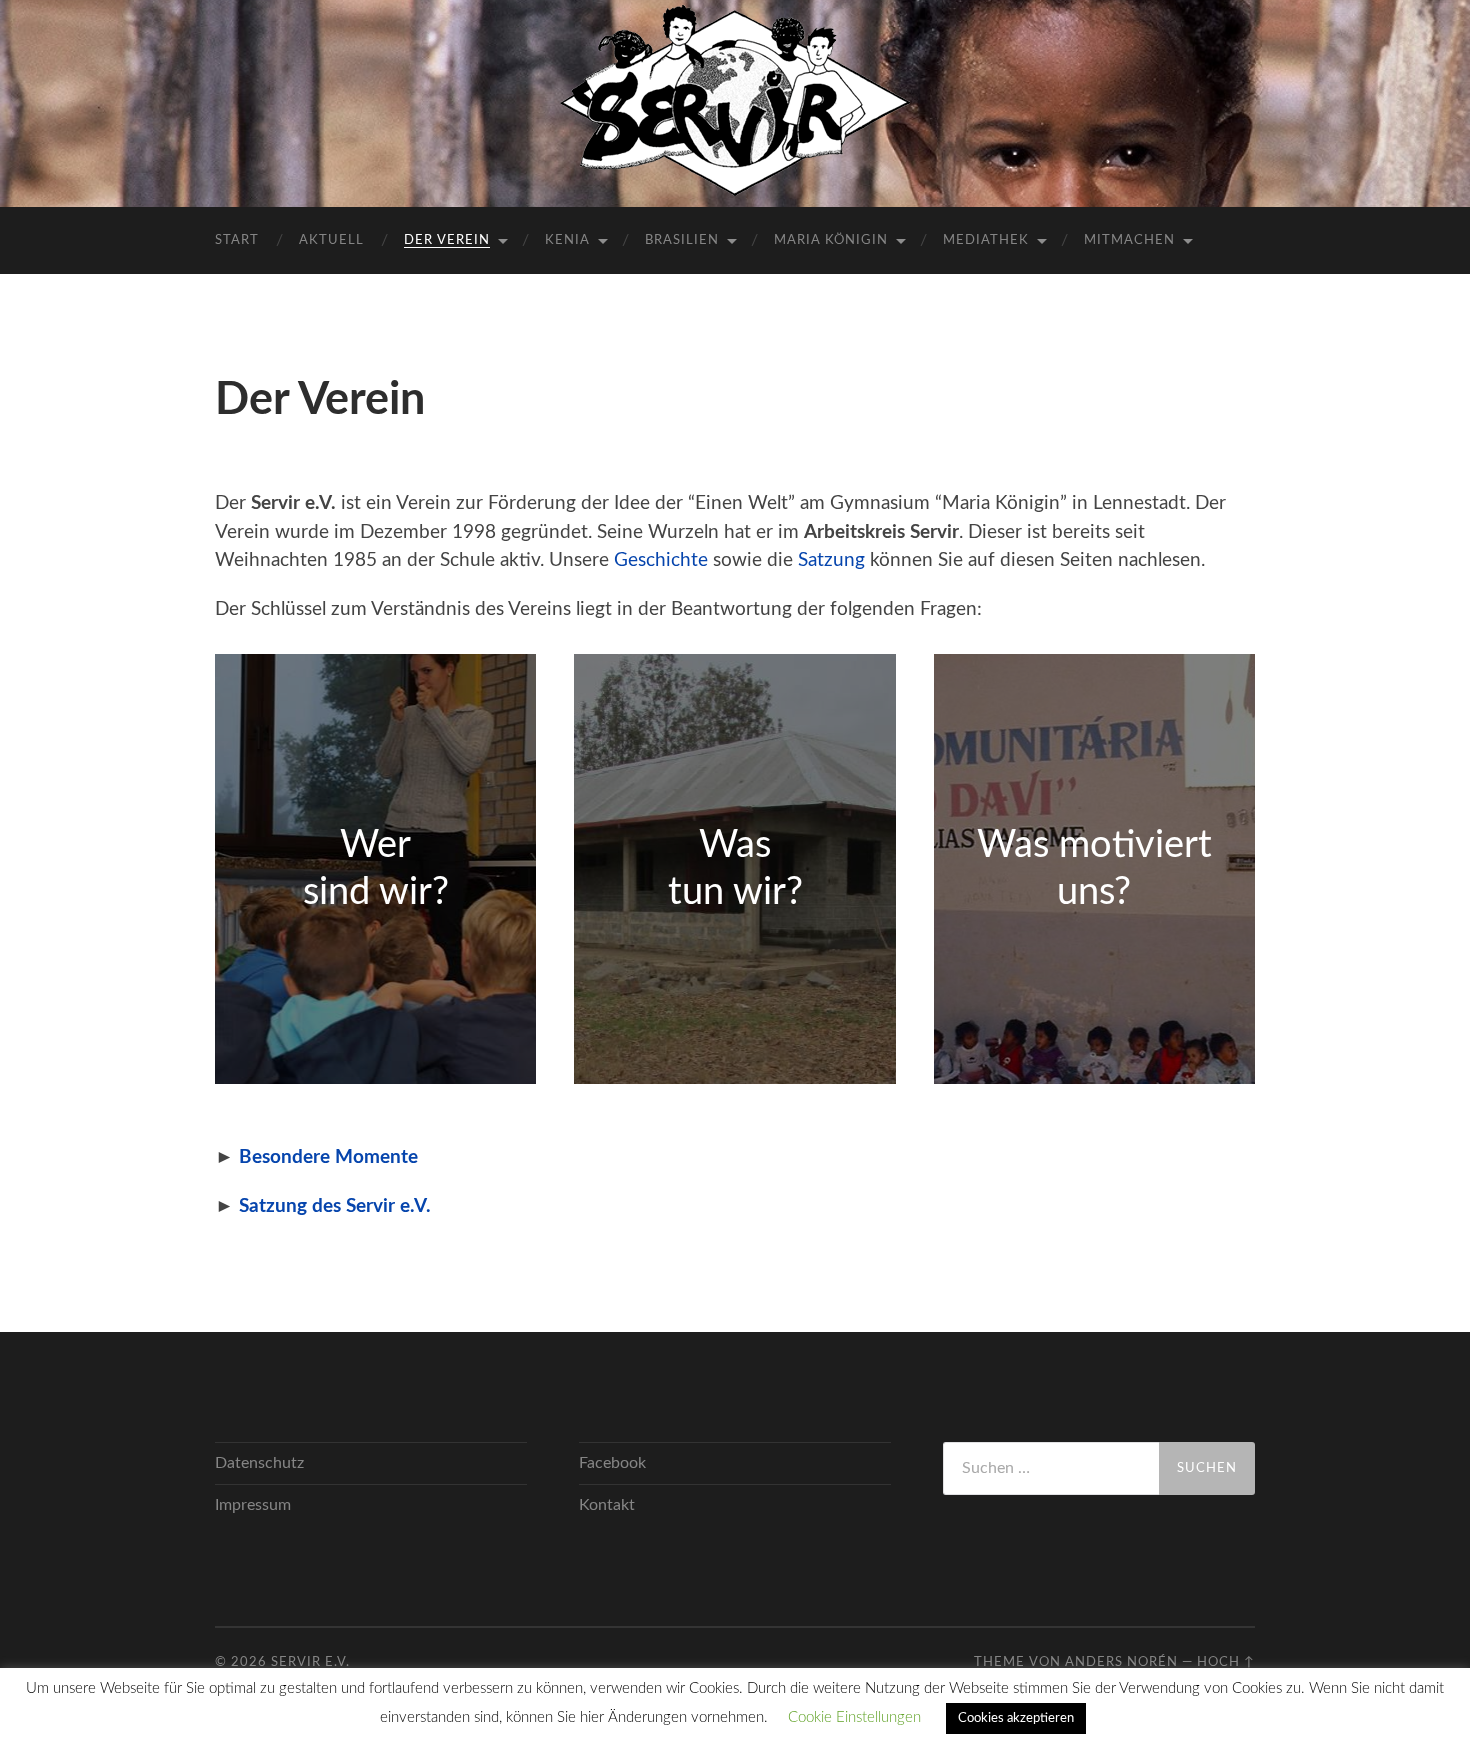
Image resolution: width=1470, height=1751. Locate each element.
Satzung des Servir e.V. (335, 1206)
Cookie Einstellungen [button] (854, 1717)
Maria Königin (831, 240)
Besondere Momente (328, 1157)
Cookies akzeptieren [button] (1016, 1718)
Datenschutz (259, 1463)
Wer (375, 845)
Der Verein (447, 240)
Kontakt (607, 1505)
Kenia (567, 240)
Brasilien (682, 240)
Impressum (253, 1505)
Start (237, 240)
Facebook (612, 1463)
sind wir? (376, 892)
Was (735, 845)
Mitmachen (1129, 240)
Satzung (831, 560)
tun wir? (735, 892)
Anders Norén (1121, 1662)
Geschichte (661, 560)
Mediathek (986, 240)
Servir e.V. (310, 1662)
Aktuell (331, 240)
